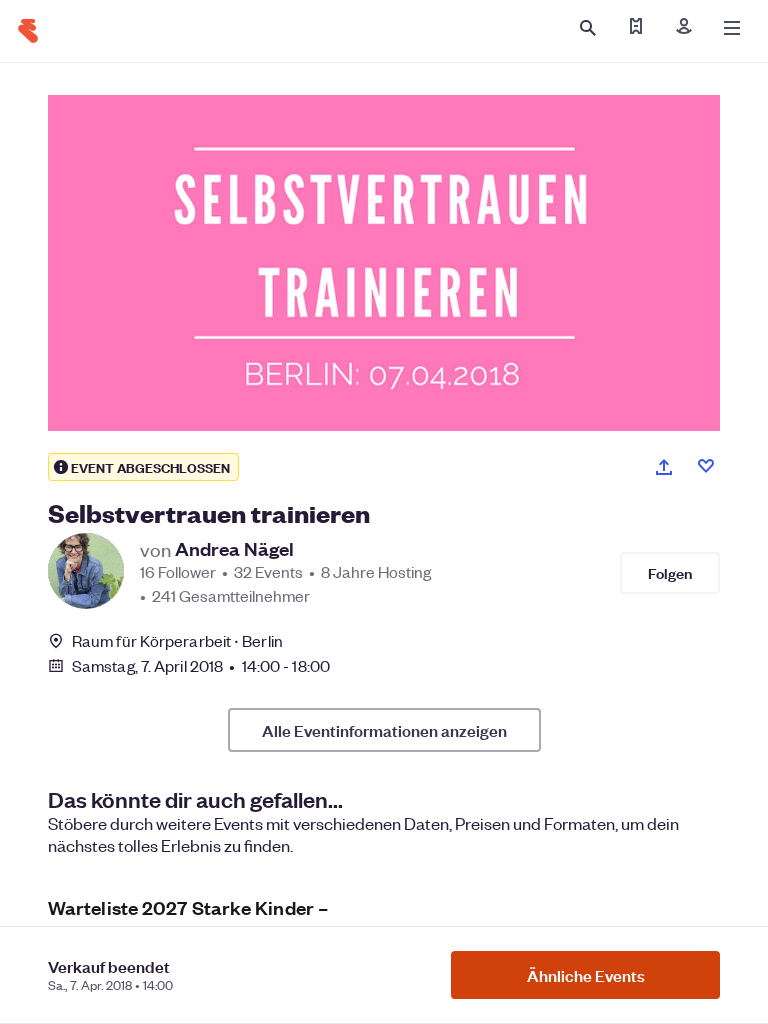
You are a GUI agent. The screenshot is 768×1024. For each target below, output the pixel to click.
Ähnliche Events (586, 975)
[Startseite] (28, 31)
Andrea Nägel (234, 549)
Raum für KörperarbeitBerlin (177, 640)
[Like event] (706, 466)
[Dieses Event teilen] (664, 467)
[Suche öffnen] (588, 28)
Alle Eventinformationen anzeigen (384, 730)
